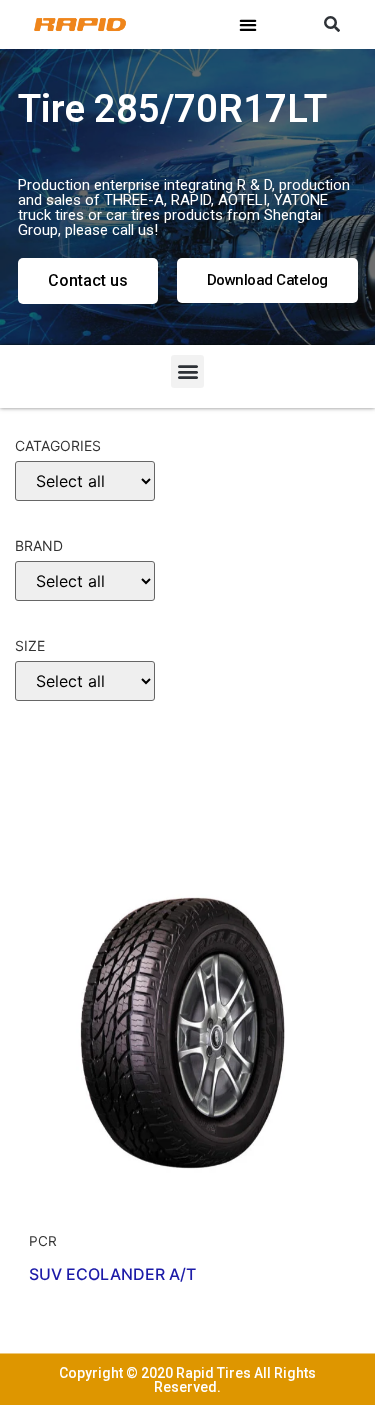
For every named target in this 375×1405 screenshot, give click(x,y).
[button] (248, 24)
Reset (50, 810)
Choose (53, 748)
